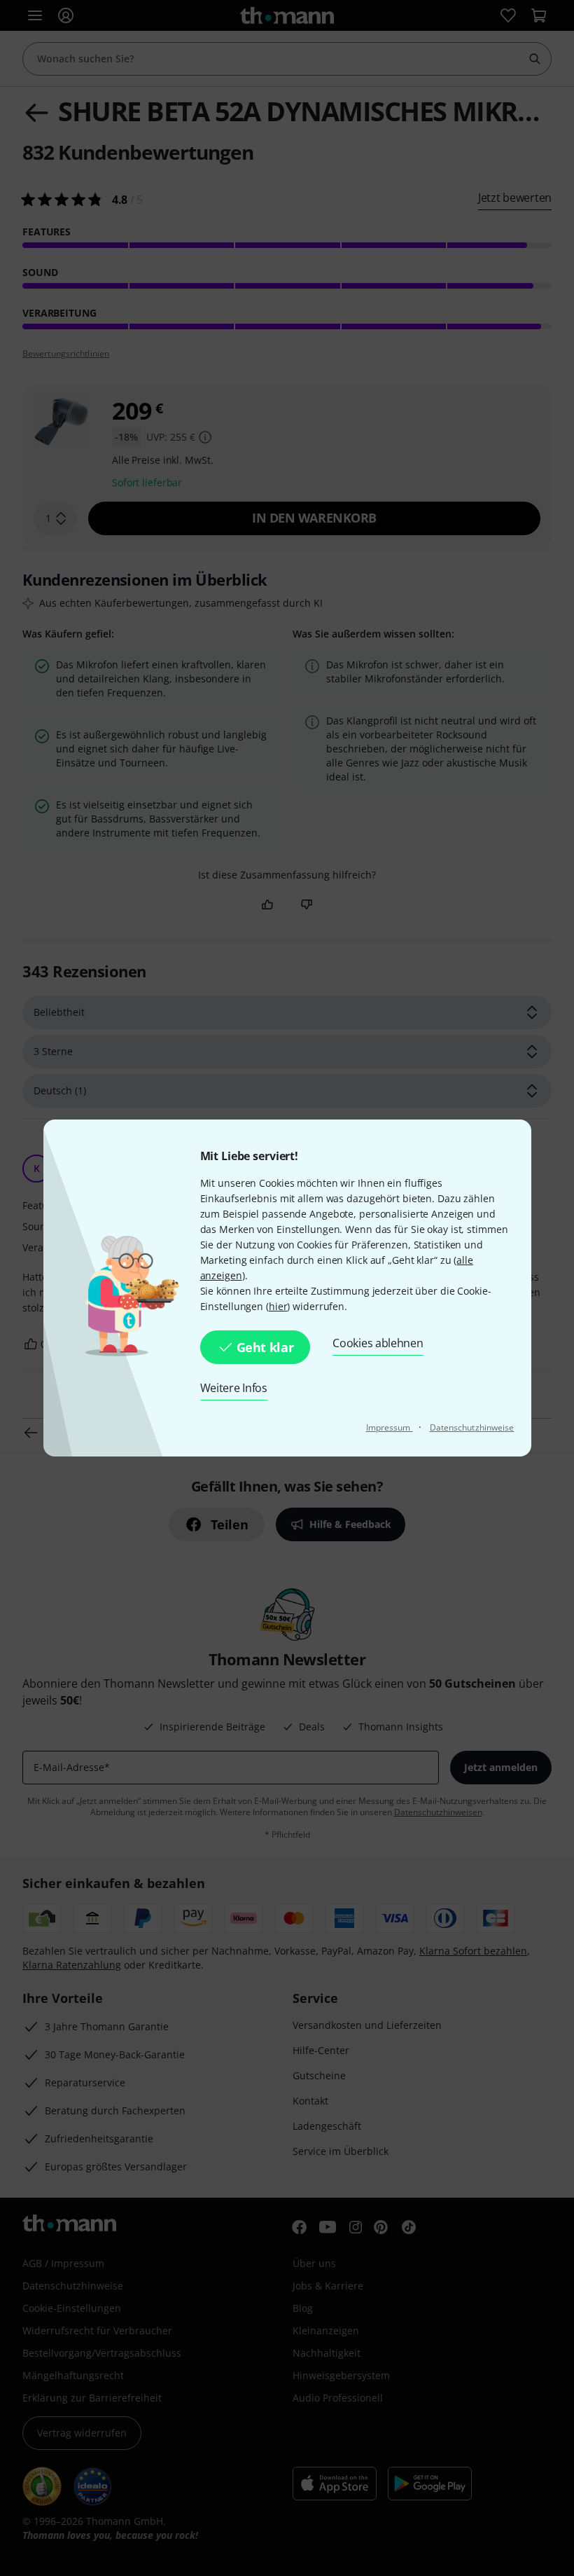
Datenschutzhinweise (472, 1427)
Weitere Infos (234, 1388)
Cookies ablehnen (378, 1343)
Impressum (390, 1427)
